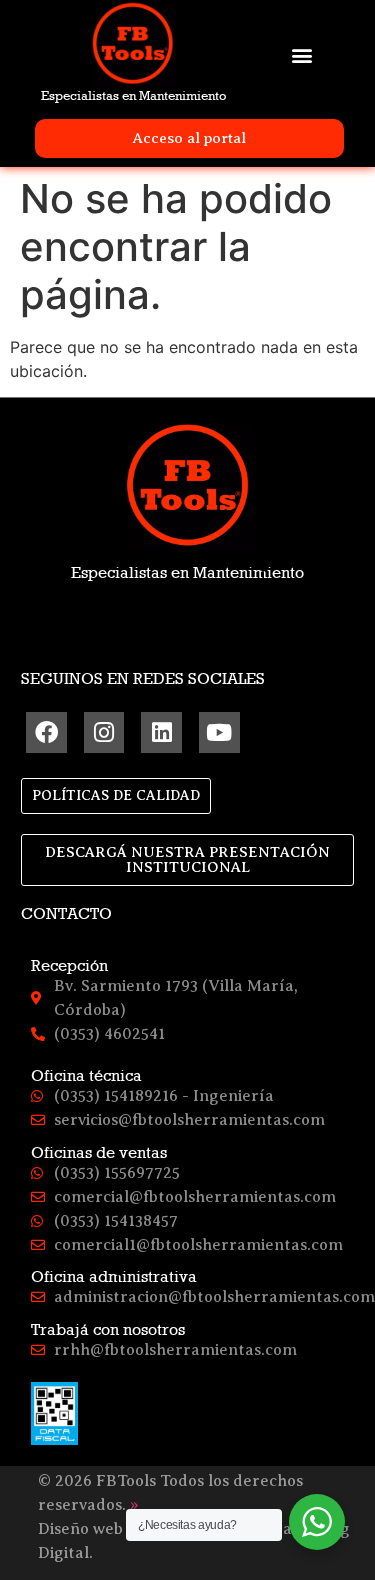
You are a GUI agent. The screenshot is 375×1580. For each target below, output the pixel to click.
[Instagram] (104, 732)
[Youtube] (219, 732)
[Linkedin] (161, 732)
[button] (301, 54)
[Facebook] (46, 732)
